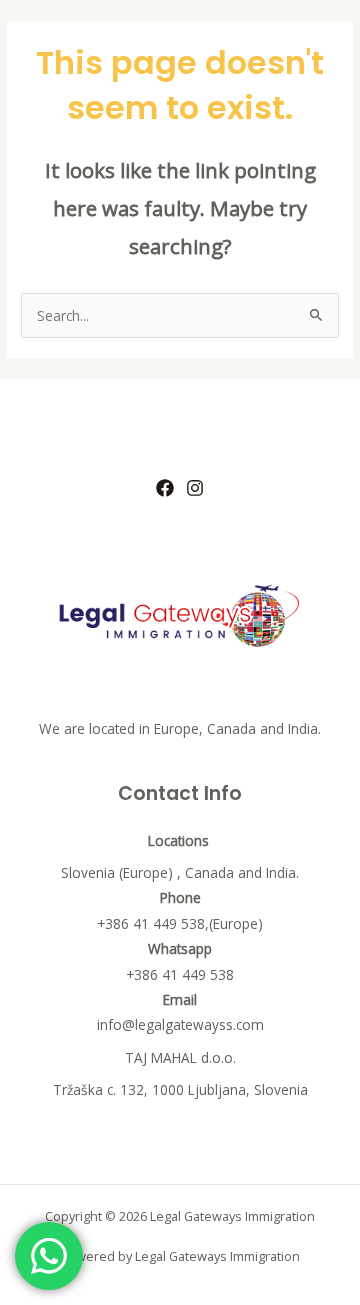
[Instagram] (195, 488)
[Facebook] (165, 488)
